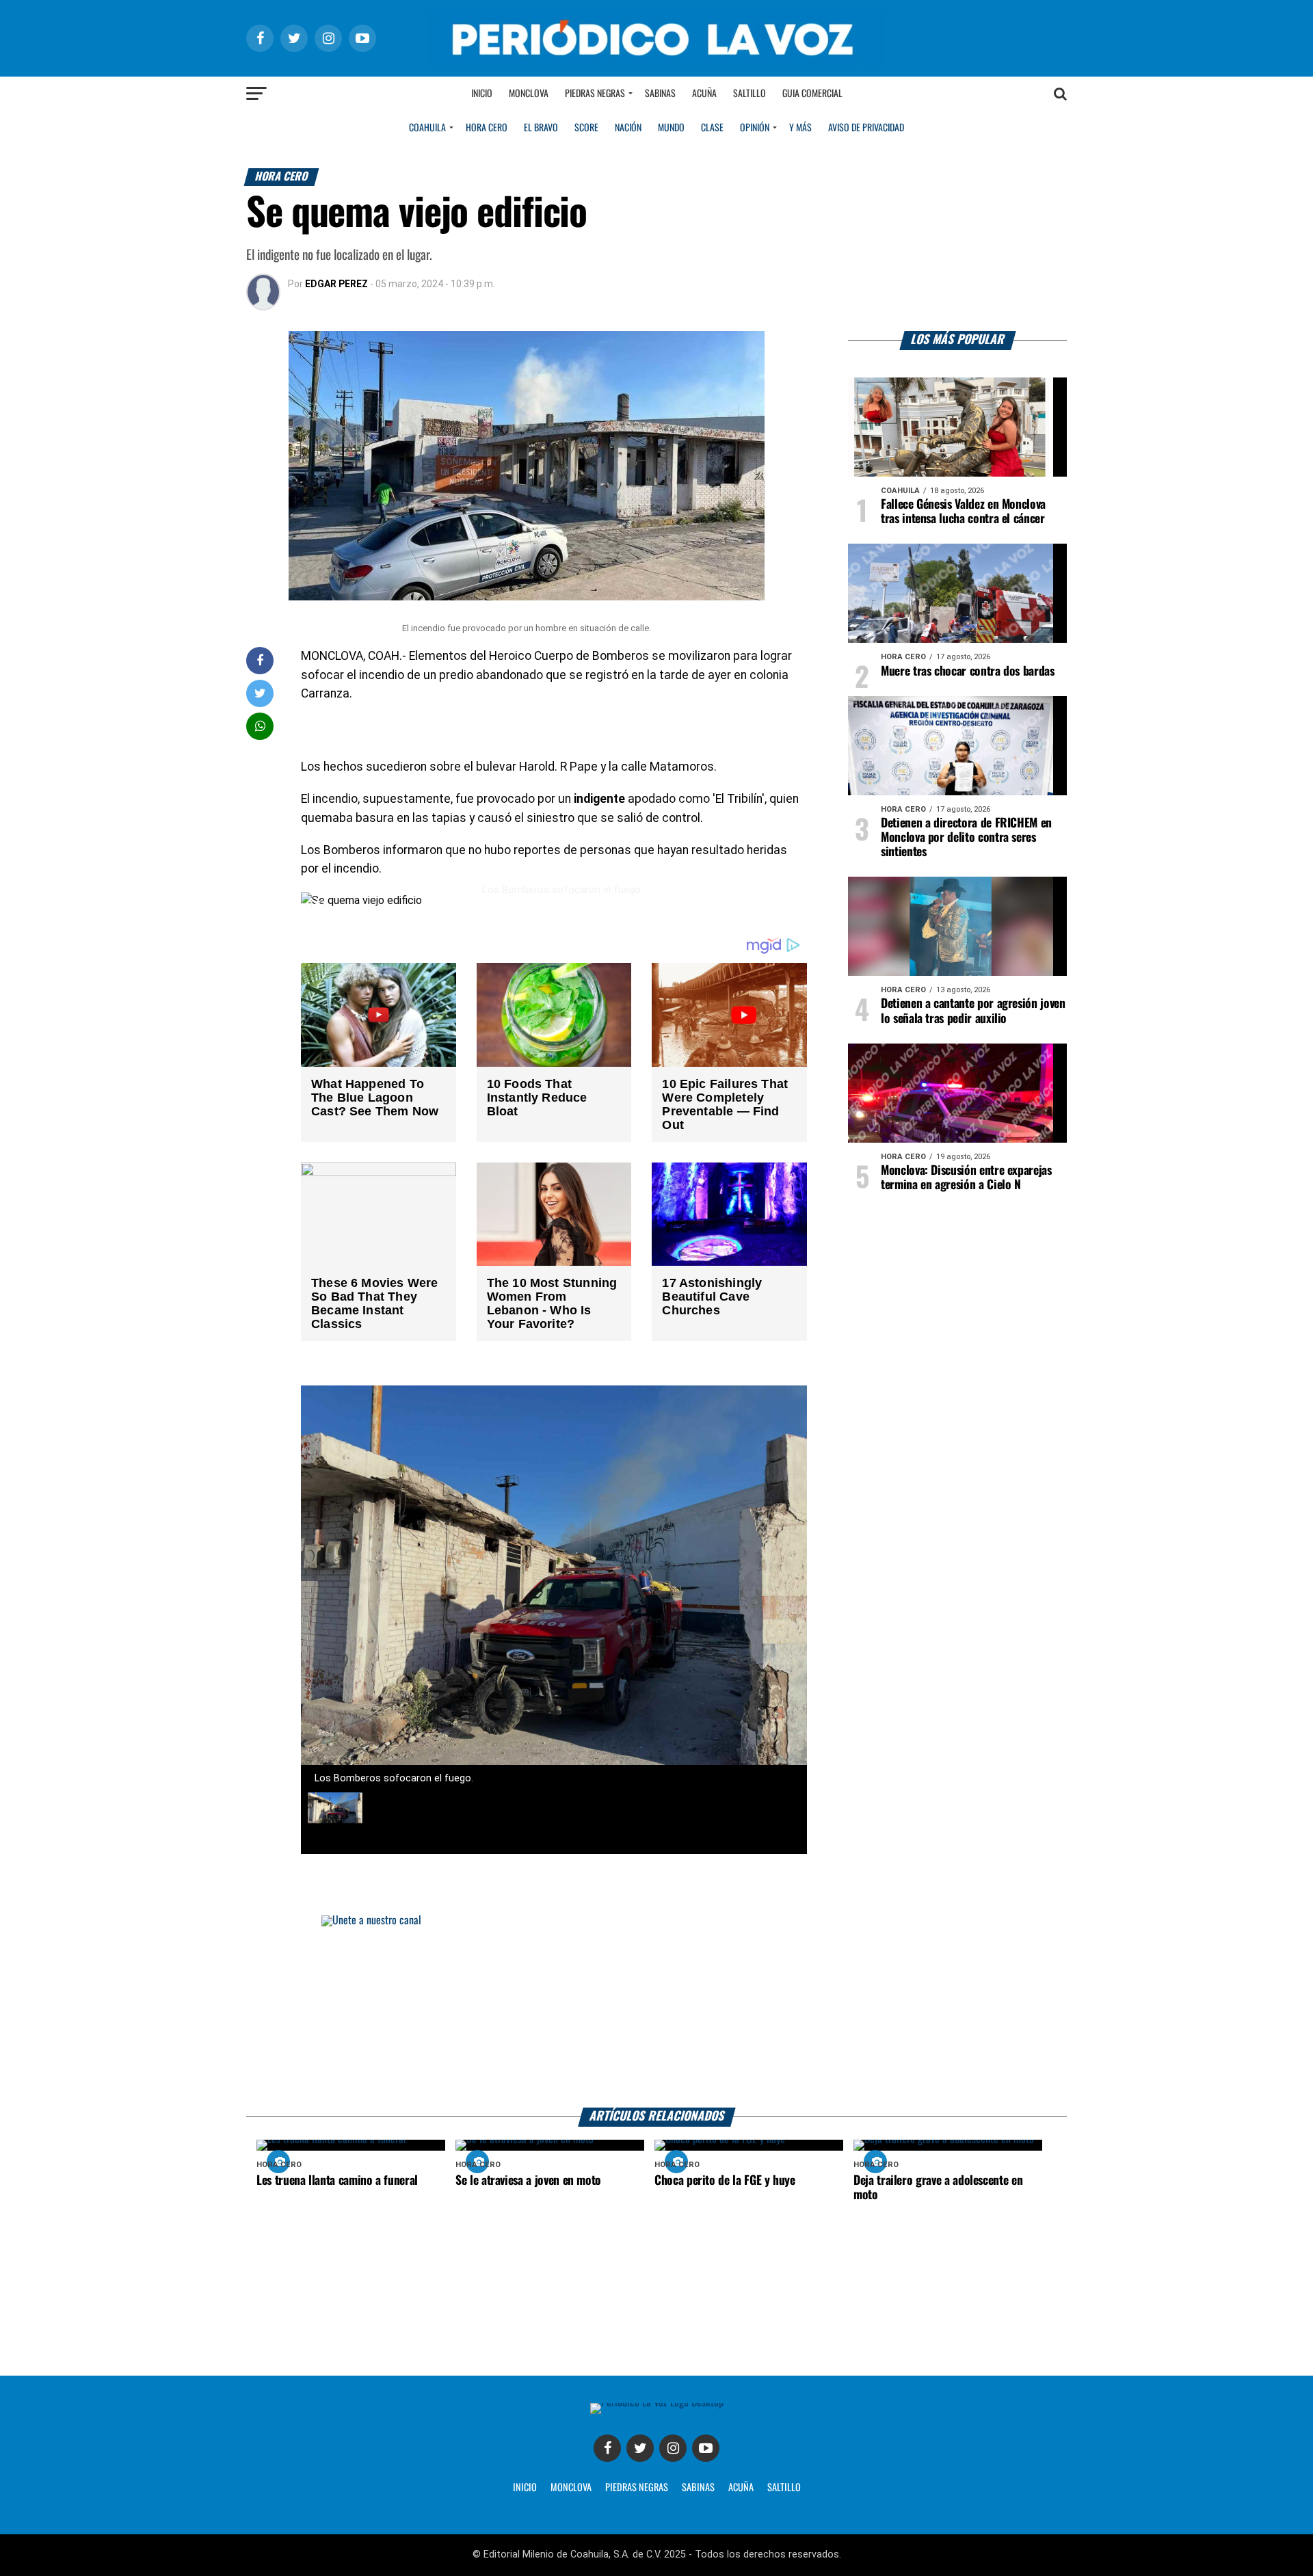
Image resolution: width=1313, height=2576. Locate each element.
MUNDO (671, 128)
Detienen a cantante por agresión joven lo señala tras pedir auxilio (973, 1011)
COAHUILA (427, 128)
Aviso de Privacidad (866, 128)
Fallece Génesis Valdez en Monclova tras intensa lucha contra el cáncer (963, 512)
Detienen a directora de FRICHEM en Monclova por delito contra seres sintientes (966, 838)
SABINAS (698, 2488)
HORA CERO (487, 128)
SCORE (586, 128)
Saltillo (750, 94)
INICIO (525, 2488)
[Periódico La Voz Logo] (656, 38)
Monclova (529, 94)
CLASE (712, 128)
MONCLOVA (571, 2488)
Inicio (482, 94)
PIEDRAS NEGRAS (637, 2488)
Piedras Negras (595, 94)
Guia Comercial (812, 94)
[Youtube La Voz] (706, 2448)
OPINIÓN (755, 128)
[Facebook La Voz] (607, 2448)
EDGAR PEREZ (336, 284)
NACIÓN (628, 128)
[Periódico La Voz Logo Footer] (657, 2408)
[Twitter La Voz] (640, 2448)
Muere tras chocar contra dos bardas (968, 672)
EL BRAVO (541, 128)
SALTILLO (784, 2488)
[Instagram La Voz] (673, 2448)
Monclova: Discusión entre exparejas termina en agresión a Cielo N (966, 1178)
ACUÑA (741, 2488)
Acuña (704, 94)
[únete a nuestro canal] (656, 2011)
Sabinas (660, 94)
